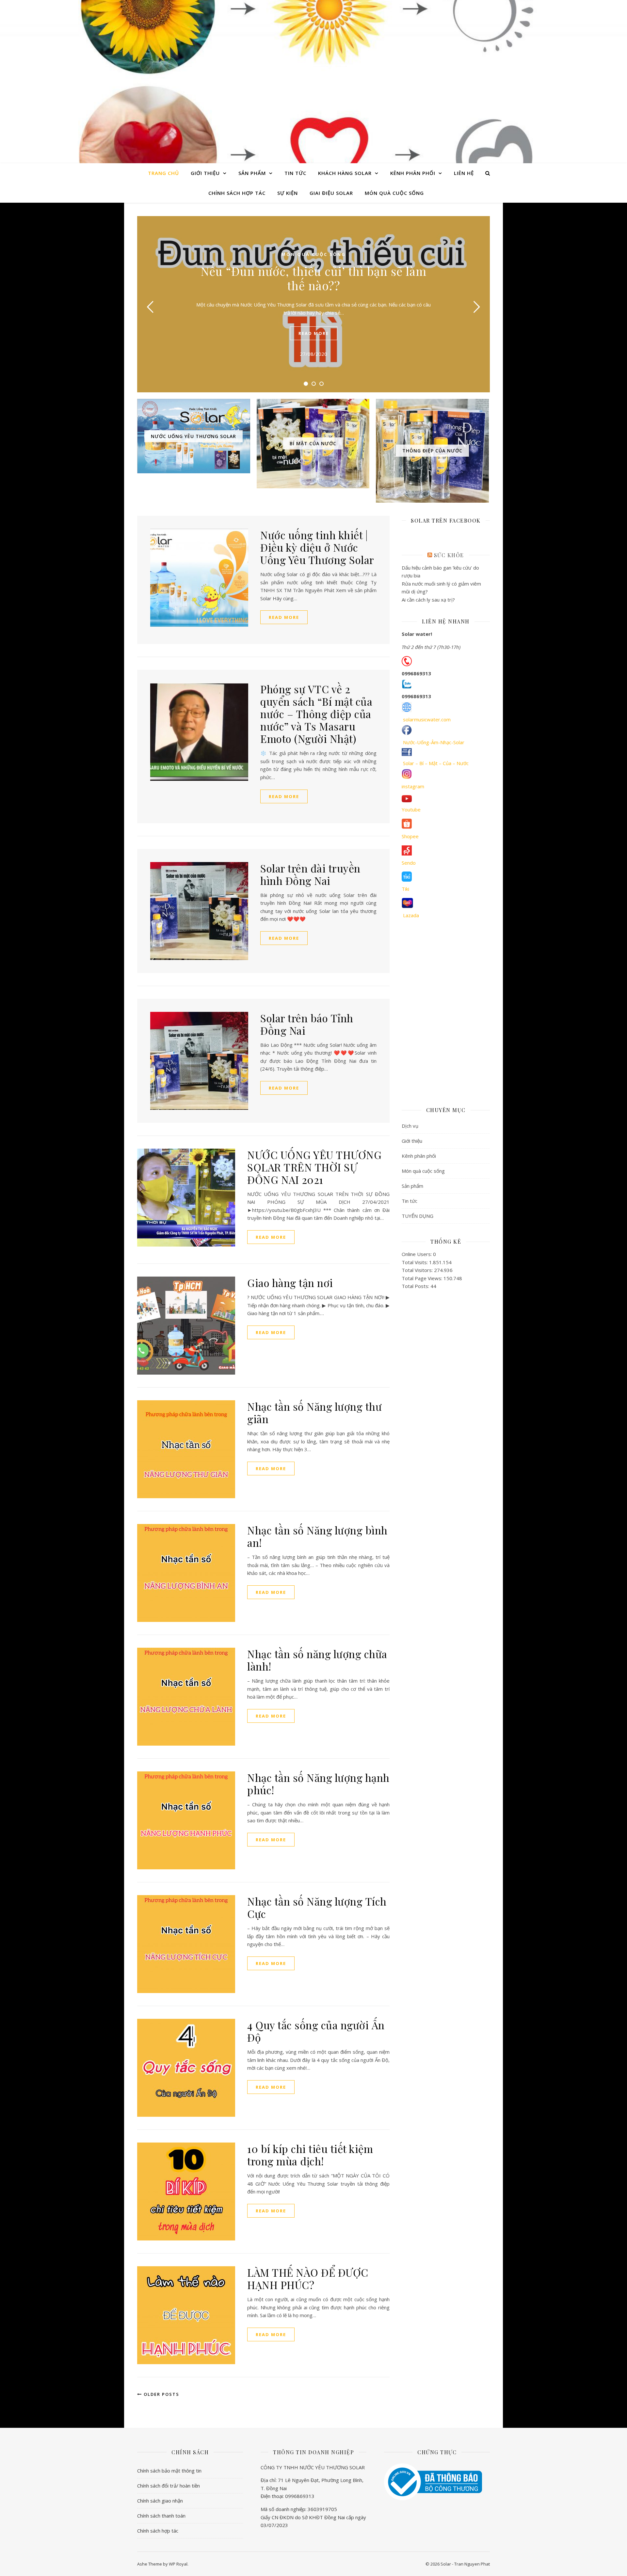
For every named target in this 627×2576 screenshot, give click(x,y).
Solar (313, 76)
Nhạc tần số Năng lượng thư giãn (314, 1413)
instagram (413, 786)
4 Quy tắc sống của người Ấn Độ (316, 2031)
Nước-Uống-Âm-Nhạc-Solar (434, 742)
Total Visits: (415, 1262)
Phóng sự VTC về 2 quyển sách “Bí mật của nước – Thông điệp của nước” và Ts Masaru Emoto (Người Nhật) (316, 714)
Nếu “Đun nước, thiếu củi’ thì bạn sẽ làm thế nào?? (314, 278)
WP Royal (178, 2564)
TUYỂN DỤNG (418, 1216)
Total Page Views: (423, 1278)
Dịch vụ (410, 1126)
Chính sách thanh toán (161, 2516)
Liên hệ (464, 173)
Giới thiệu (205, 173)
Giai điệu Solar (331, 193)
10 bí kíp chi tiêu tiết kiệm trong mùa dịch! (310, 2155)
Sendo (409, 863)
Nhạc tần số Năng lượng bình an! (317, 1536)
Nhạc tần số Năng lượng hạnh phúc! (318, 1784)
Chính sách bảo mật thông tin (169, 2471)
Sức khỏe (449, 555)
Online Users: (417, 1254)
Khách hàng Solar (345, 173)
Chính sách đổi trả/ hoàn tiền (169, 2486)
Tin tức (295, 173)
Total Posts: (416, 1286)
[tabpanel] (313, 304)
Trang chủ (163, 173)
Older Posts (161, 2394)
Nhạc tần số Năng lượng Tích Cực (317, 1907)
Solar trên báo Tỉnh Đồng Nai (307, 1024)
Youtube (411, 809)
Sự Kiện (288, 193)
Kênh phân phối (413, 173)
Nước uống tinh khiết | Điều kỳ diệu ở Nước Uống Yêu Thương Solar (317, 547)
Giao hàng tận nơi (290, 1283)
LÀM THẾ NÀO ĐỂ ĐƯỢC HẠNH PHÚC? (308, 2278)
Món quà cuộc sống (394, 193)
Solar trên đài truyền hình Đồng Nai (310, 874)
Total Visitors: (418, 1270)
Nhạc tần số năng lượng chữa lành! (317, 1660)
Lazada (411, 915)
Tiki (405, 889)
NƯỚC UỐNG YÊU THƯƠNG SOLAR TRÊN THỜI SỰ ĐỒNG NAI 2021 (314, 1167)
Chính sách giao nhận (160, 2501)
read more (314, 333)
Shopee (410, 836)
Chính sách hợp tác (237, 193)
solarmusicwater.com (427, 719)
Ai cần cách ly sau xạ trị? (428, 600)
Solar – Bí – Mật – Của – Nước (436, 763)
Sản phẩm (252, 173)
